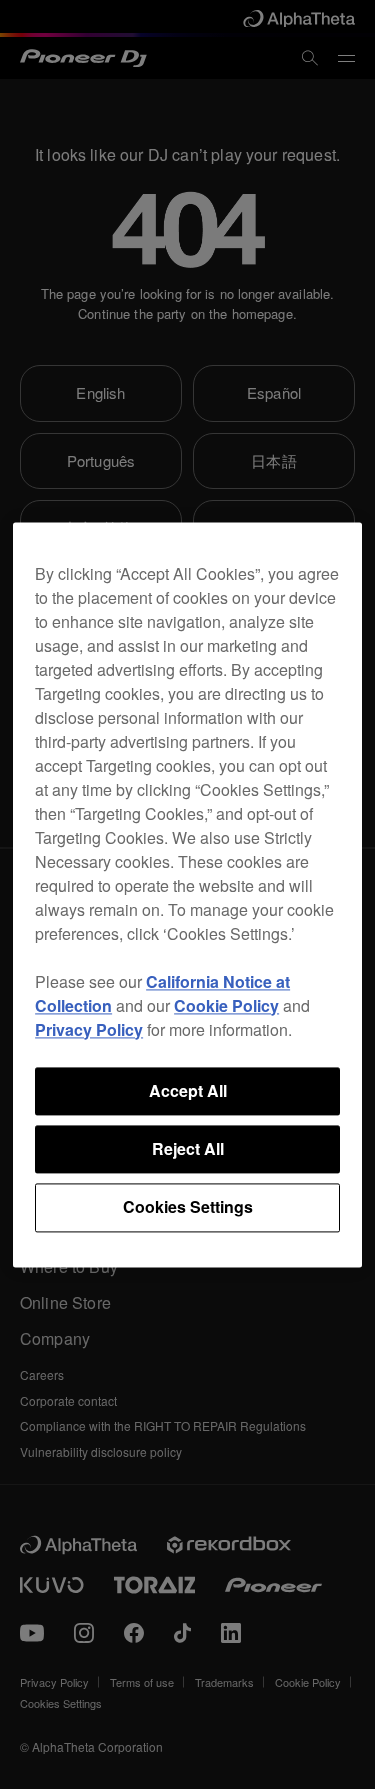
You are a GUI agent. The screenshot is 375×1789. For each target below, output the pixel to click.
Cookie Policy (226, 1005)
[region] (187, 894)
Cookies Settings (188, 1207)
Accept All (188, 1090)
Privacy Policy (89, 1029)
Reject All (188, 1148)
